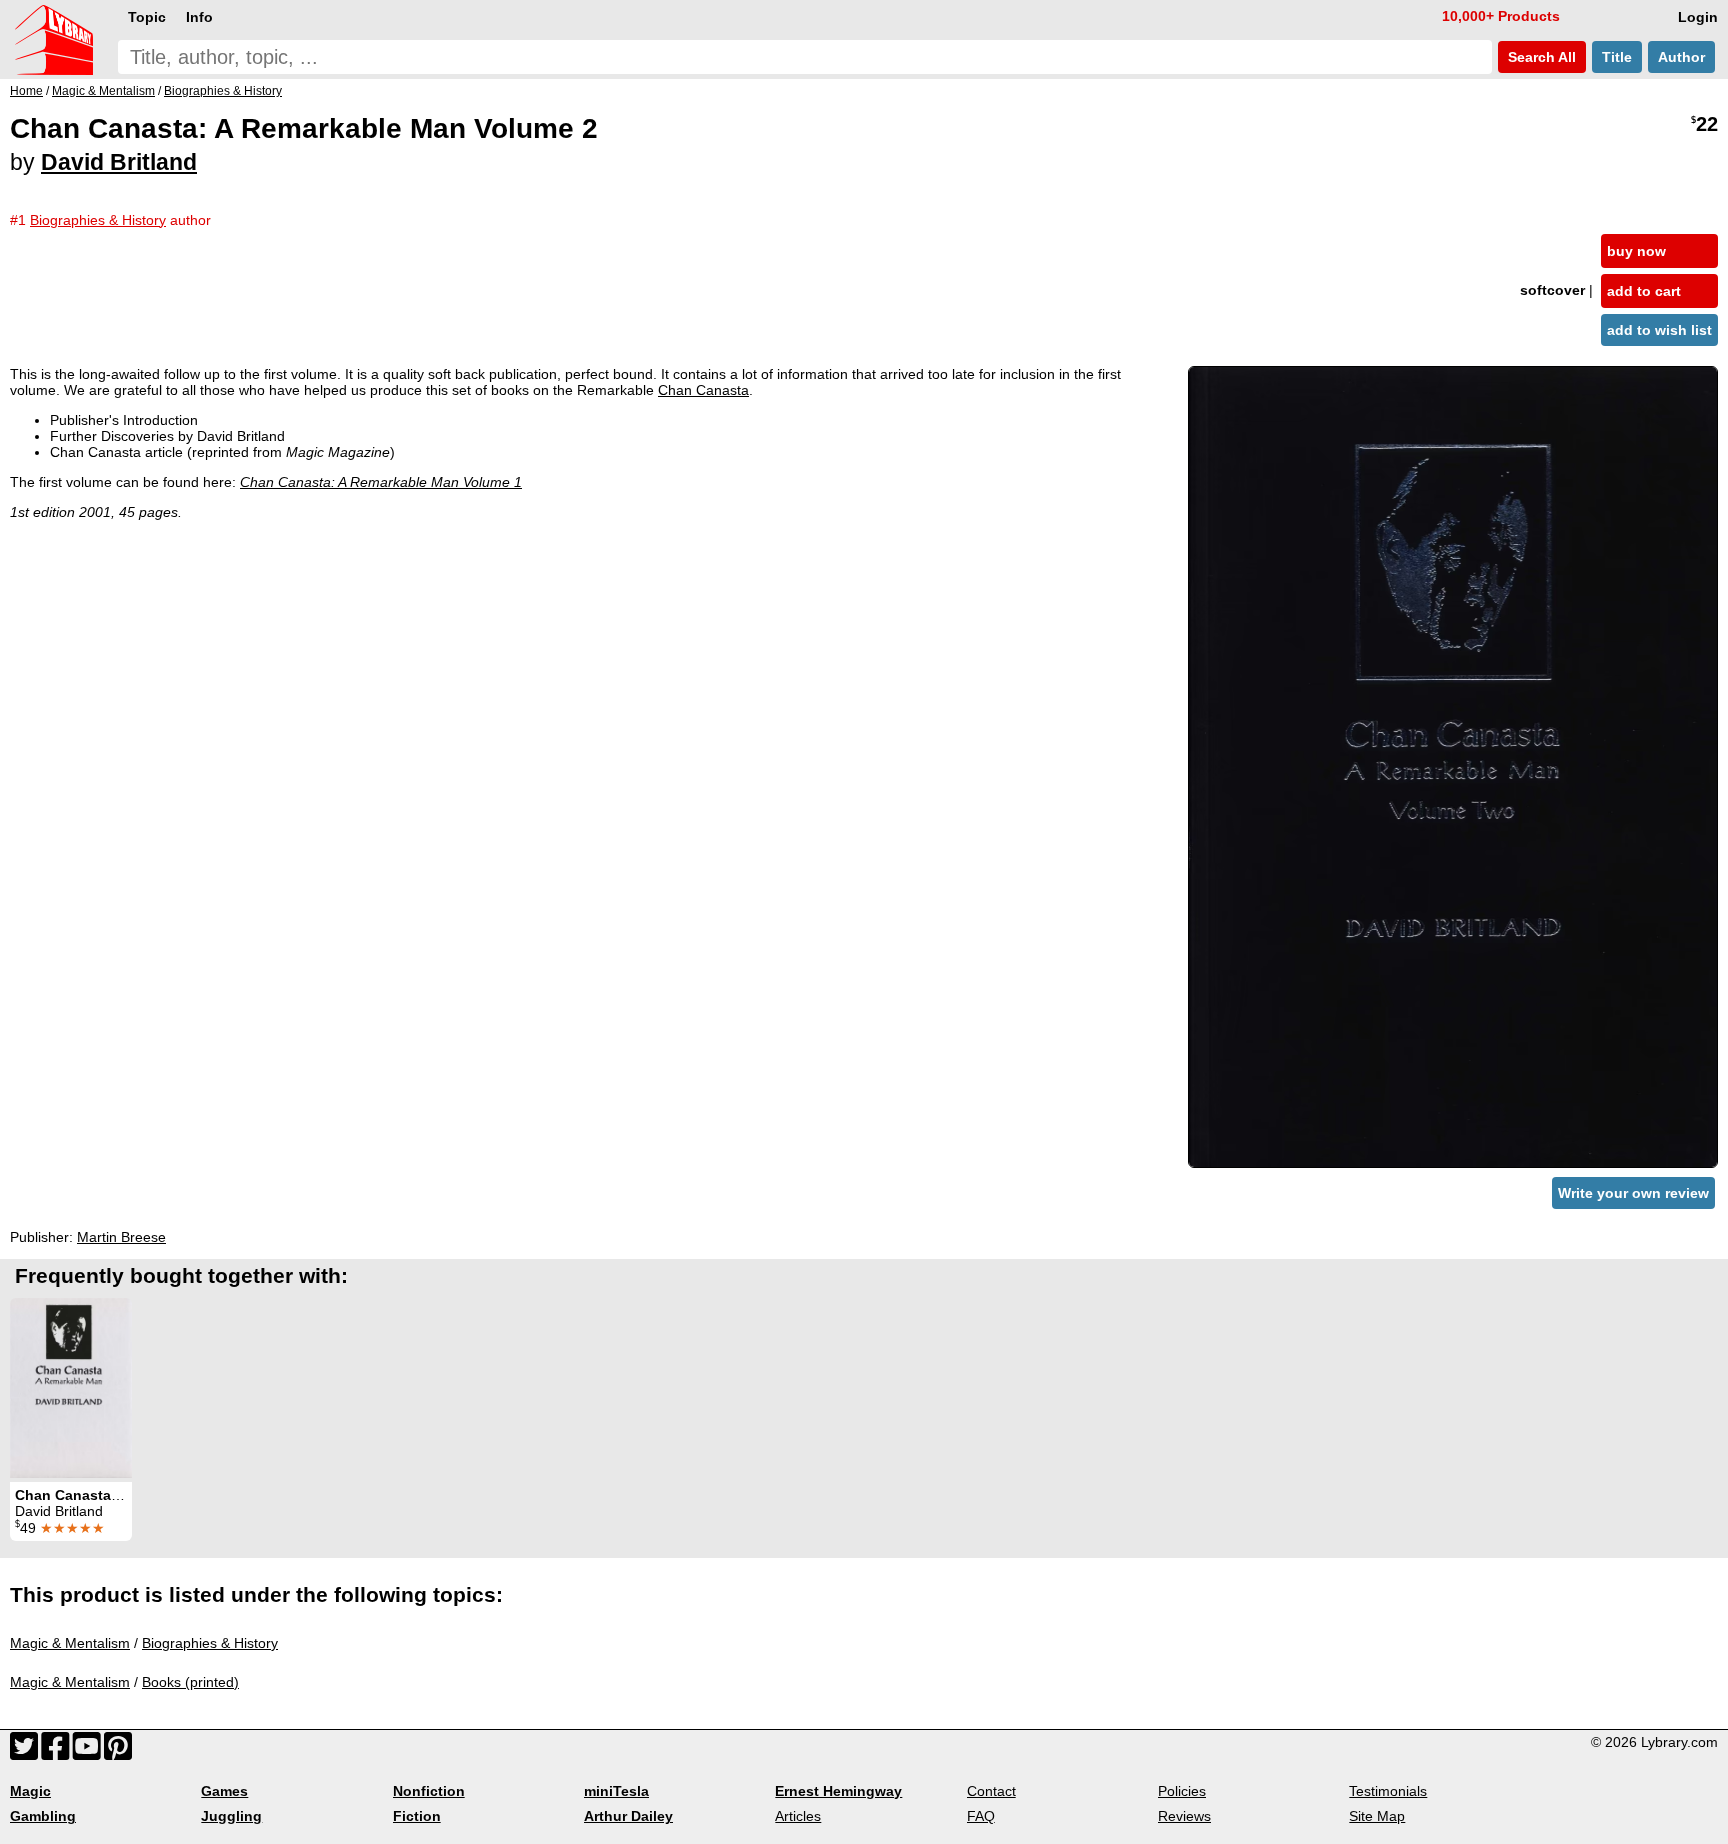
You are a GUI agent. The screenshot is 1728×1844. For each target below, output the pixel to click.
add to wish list (1659, 330)
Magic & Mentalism (70, 1643)
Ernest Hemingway (838, 1791)
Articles (798, 1816)
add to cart (1644, 291)
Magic (30, 1791)
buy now (1636, 251)
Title (1617, 57)
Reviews (1184, 1816)
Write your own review (1633, 1193)
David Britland (119, 162)
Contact (991, 1791)
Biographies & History (210, 1643)
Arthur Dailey (628, 1816)
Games (224, 1791)
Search (1540, 57)
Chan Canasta (703, 390)
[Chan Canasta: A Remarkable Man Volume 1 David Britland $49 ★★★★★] (71, 1388)
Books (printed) (190, 1682)
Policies (1182, 1791)
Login (1698, 17)
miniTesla (616, 1791)
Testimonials (1388, 1791)
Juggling (231, 1816)
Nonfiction (429, 1791)
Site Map (1377, 1816)
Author (1681, 57)
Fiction (417, 1816)
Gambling (43, 1816)
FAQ (981, 1816)
